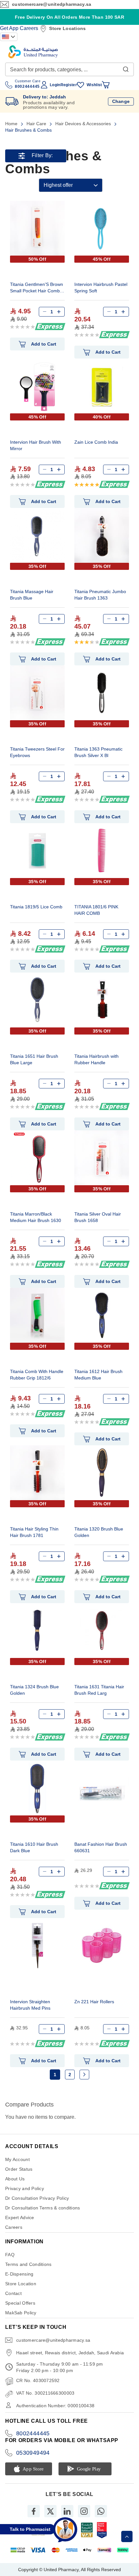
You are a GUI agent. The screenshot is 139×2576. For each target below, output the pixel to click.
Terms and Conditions (28, 2264)
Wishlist (94, 85)
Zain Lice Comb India (96, 442)
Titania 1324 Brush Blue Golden (34, 1690)
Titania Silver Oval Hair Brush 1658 (98, 1217)
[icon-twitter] (50, 2511)
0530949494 (33, 2453)
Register (69, 85)
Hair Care (37, 124)
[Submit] (126, 68)
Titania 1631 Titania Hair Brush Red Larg (99, 1690)
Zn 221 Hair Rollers (94, 2002)
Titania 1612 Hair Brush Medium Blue (98, 1375)
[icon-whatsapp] (101, 2511)
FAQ (10, 2255)
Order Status (19, 2169)
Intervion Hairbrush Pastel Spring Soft (101, 288)
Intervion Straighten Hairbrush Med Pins (30, 2005)
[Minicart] (106, 85)
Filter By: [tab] (42, 156)
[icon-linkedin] (67, 2511)
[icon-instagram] (84, 2511)
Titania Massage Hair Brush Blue (32, 595)
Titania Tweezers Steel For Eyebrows (37, 752)
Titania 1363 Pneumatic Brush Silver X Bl (98, 752)
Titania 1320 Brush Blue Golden (99, 1532)
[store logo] (33, 52)
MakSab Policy (21, 2313)
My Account (17, 2159)
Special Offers (20, 2303)
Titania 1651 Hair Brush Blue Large (34, 1059)
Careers (29, 28)
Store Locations (67, 28)
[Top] (127, 2536)
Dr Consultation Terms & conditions (43, 2208)
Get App (9, 28)
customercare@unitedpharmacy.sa (52, 4)
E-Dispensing (19, 2274)
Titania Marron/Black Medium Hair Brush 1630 (36, 1217)
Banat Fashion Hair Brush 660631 (101, 1847)
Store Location (21, 2284)
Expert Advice (20, 2217)
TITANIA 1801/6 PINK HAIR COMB (96, 910)
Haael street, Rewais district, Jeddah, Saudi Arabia (70, 2353)
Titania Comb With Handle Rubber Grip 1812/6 (37, 1375)
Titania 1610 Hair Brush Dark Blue (34, 1847)
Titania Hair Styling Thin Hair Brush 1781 (34, 1532)
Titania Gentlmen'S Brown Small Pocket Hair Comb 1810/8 (37, 288)
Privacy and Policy (25, 2188)
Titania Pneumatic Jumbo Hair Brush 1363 (100, 595)
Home (12, 124)
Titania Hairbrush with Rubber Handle (96, 1059)
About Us (15, 2179)
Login (55, 85)
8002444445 (33, 2433)
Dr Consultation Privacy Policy (37, 2198)
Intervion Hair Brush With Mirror (36, 445)
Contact (13, 2293)
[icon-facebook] (34, 2511)
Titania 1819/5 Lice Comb (36, 907)
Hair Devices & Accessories (84, 124)
